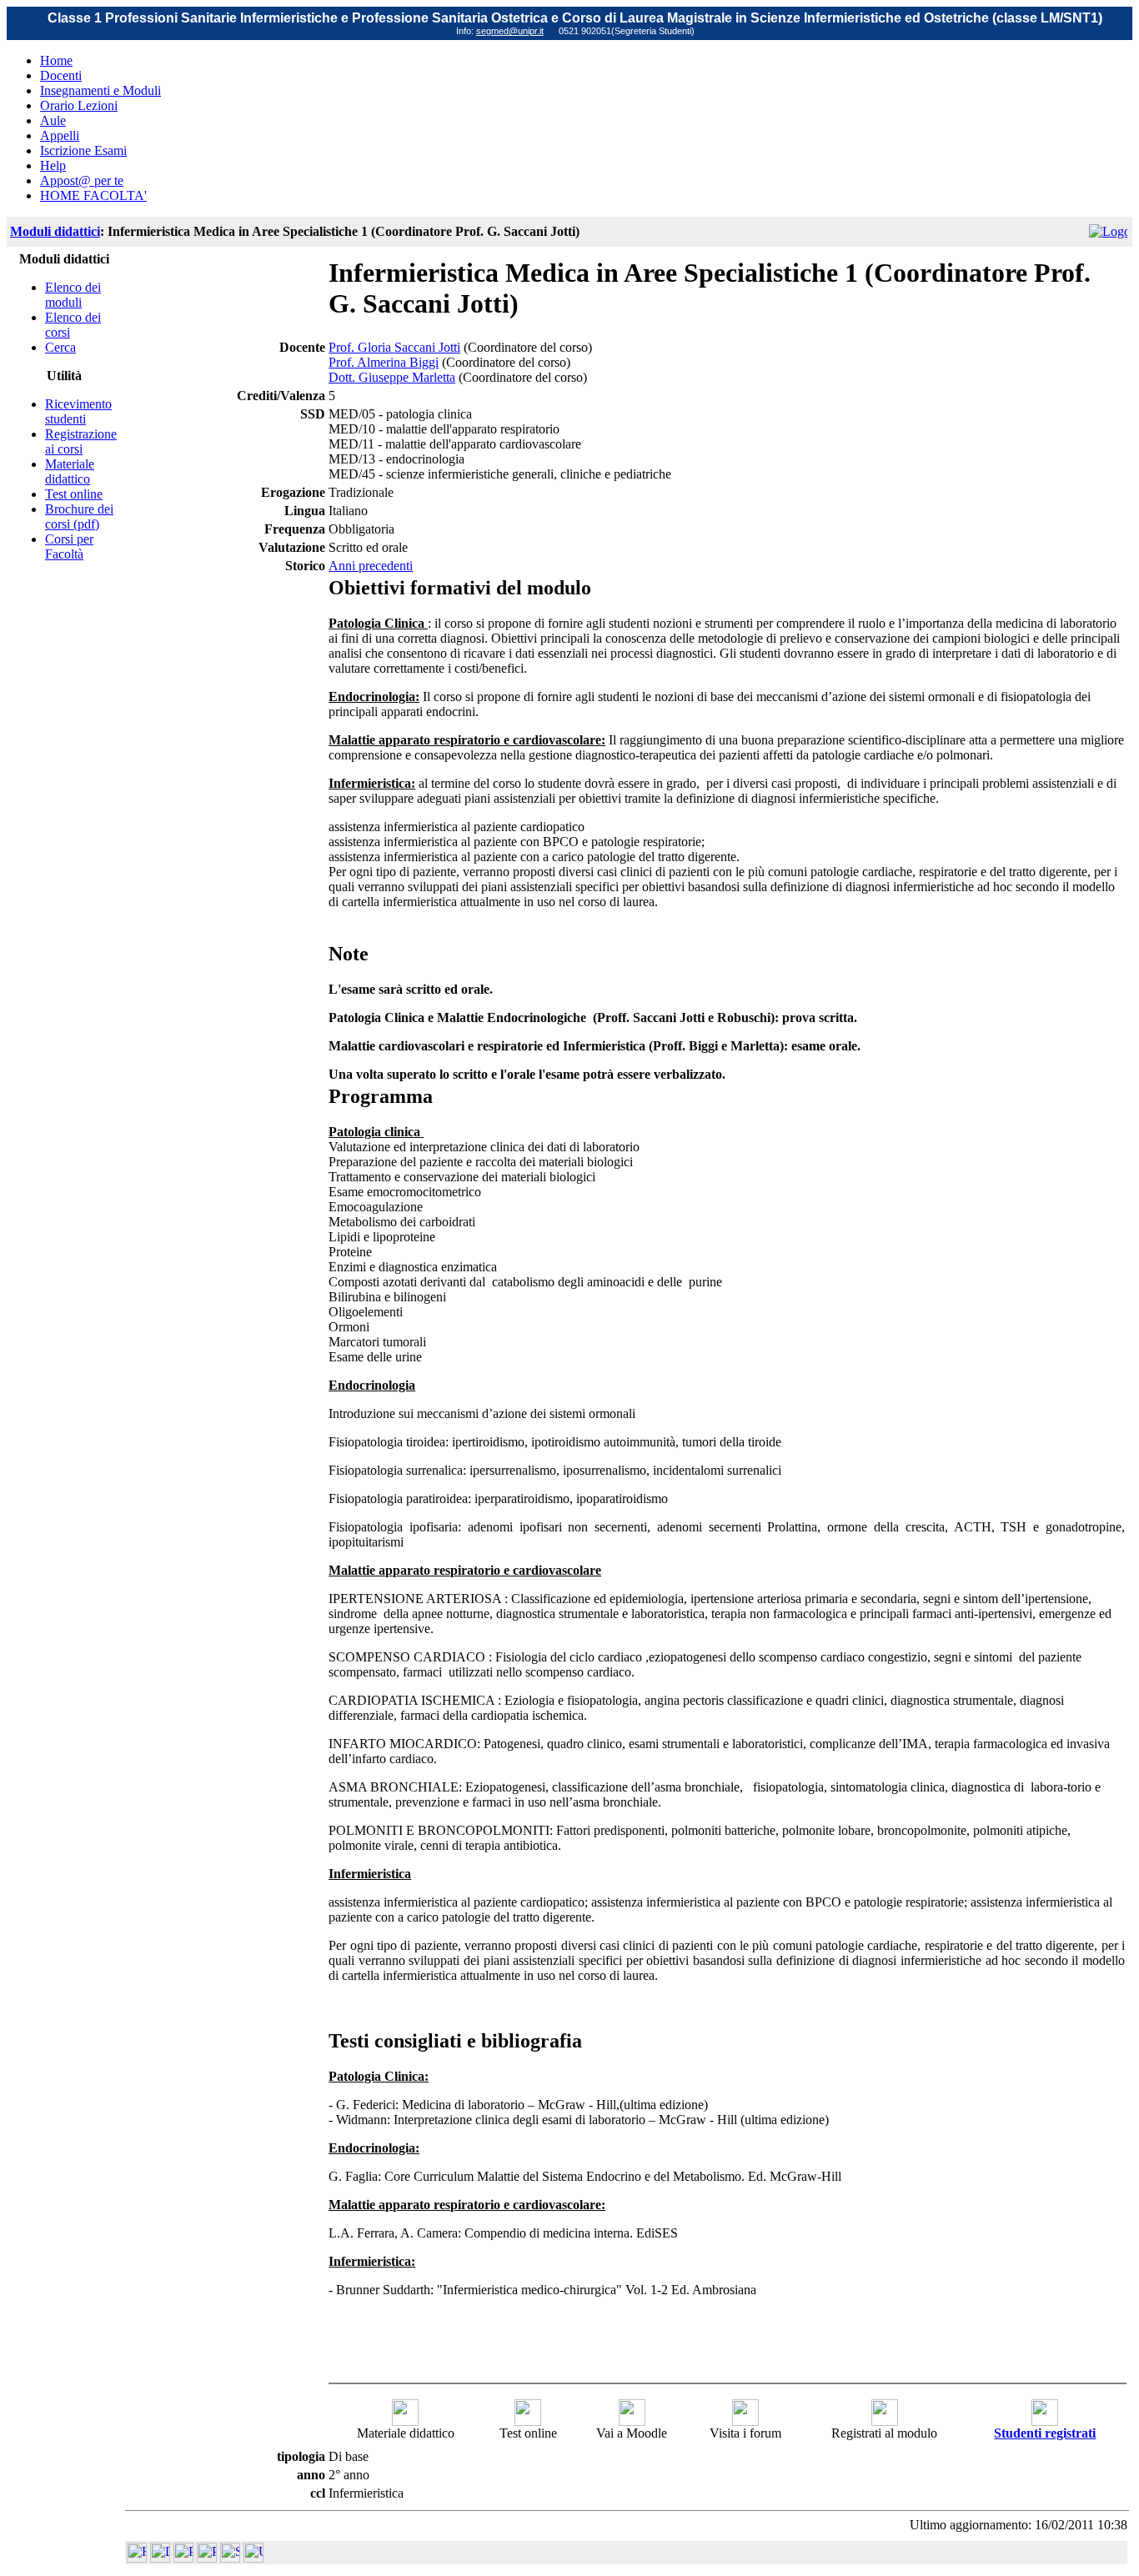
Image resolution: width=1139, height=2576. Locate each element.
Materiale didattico (70, 471)
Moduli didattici (55, 231)
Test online (74, 494)
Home (56, 60)
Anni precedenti (371, 566)
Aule (53, 120)
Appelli (60, 135)
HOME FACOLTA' (93, 195)
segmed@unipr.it (510, 31)
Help (53, 165)
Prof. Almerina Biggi (384, 362)
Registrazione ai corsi (81, 441)
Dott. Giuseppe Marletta (392, 377)
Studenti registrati (1045, 2433)
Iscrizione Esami (83, 150)
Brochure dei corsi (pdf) (79, 516)
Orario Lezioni (79, 105)
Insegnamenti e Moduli (100, 90)
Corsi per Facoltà (69, 546)
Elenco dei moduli (73, 295)
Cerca (60, 347)
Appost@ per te (82, 180)
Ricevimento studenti (78, 411)
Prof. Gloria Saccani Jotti (394, 347)
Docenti (61, 75)
